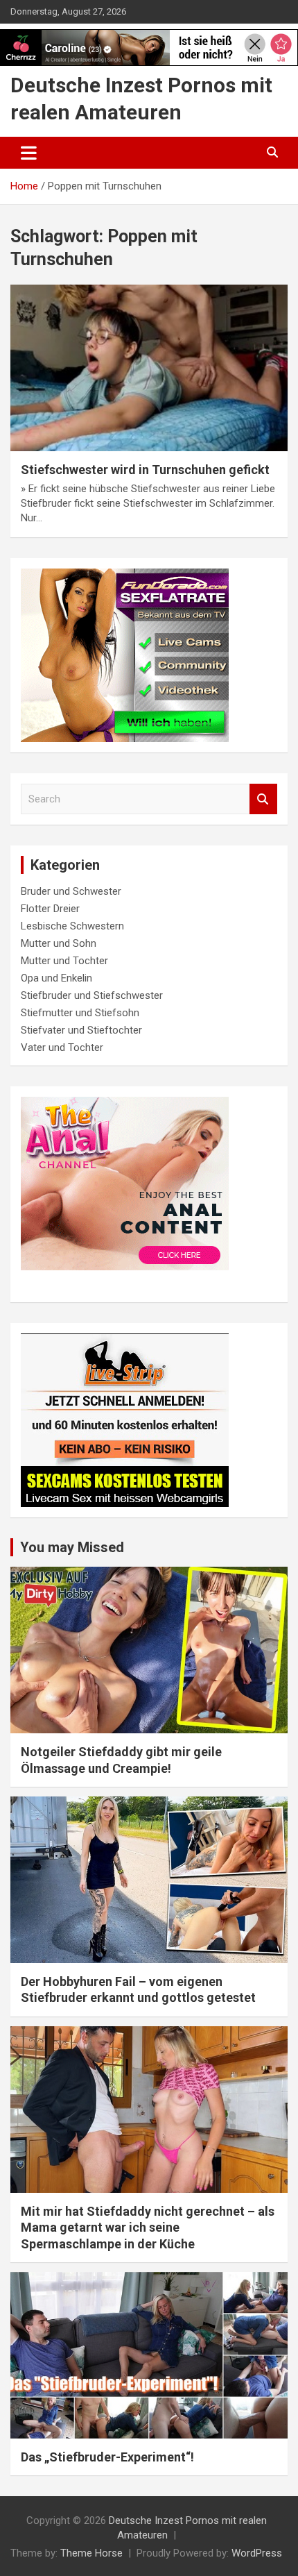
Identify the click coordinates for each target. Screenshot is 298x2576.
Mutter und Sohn (59, 943)
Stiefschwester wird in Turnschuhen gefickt (145, 470)
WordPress (257, 2553)
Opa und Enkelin (56, 978)
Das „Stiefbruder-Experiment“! (107, 2457)
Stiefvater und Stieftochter (81, 1030)
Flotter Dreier (50, 909)
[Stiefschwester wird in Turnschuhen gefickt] (149, 368)
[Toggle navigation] (29, 153)
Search (263, 799)
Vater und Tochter (62, 1047)
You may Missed (72, 1547)
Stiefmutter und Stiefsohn (80, 1013)
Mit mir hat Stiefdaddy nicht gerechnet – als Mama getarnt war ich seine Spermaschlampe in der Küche (148, 2228)
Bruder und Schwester (71, 891)
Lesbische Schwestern (72, 926)
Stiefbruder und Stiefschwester (92, 995)
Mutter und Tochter (64, 961)
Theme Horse (91, 2553)
